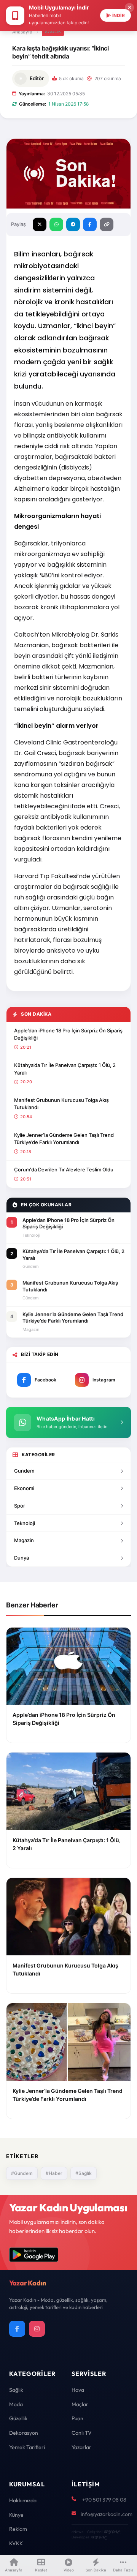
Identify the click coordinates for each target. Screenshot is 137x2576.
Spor (20, 1506)
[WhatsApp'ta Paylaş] (56, 224)
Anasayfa (22, 32)
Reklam (18, 2529)
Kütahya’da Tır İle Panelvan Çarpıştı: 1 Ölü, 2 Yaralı (65, 1069)
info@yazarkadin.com (107, 2514)
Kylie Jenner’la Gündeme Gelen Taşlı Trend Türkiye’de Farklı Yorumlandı (64, 1139)
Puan (77, 2418)
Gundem (24, 1471)
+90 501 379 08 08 (104, 2500)
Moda (16, 2404)
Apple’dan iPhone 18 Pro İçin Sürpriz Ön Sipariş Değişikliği (68, 1034)
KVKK (16, 2543)
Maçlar (80, 2404)
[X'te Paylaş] (40, 224)
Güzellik (18, 2418)
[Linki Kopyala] (107, 224)
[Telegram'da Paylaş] (73, 224)
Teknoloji (25, 1523)
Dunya (22, 1558)
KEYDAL (111, 2532)
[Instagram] (37, 2329)
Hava (78, 2390)
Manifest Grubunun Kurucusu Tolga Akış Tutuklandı (61, 1104)
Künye (16, 2515)
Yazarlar (81, 2447)
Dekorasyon (24, 2433)
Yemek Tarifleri (27, 2447)
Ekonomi (24, 1488)
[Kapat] (129, 8)
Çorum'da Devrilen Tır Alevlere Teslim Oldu (64, 1169)
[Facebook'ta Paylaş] (90, 224)
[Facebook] (17, 2329)
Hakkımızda (23, 2500)
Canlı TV (82, 2433)
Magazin (24, 1540)
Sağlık (53, 32)
